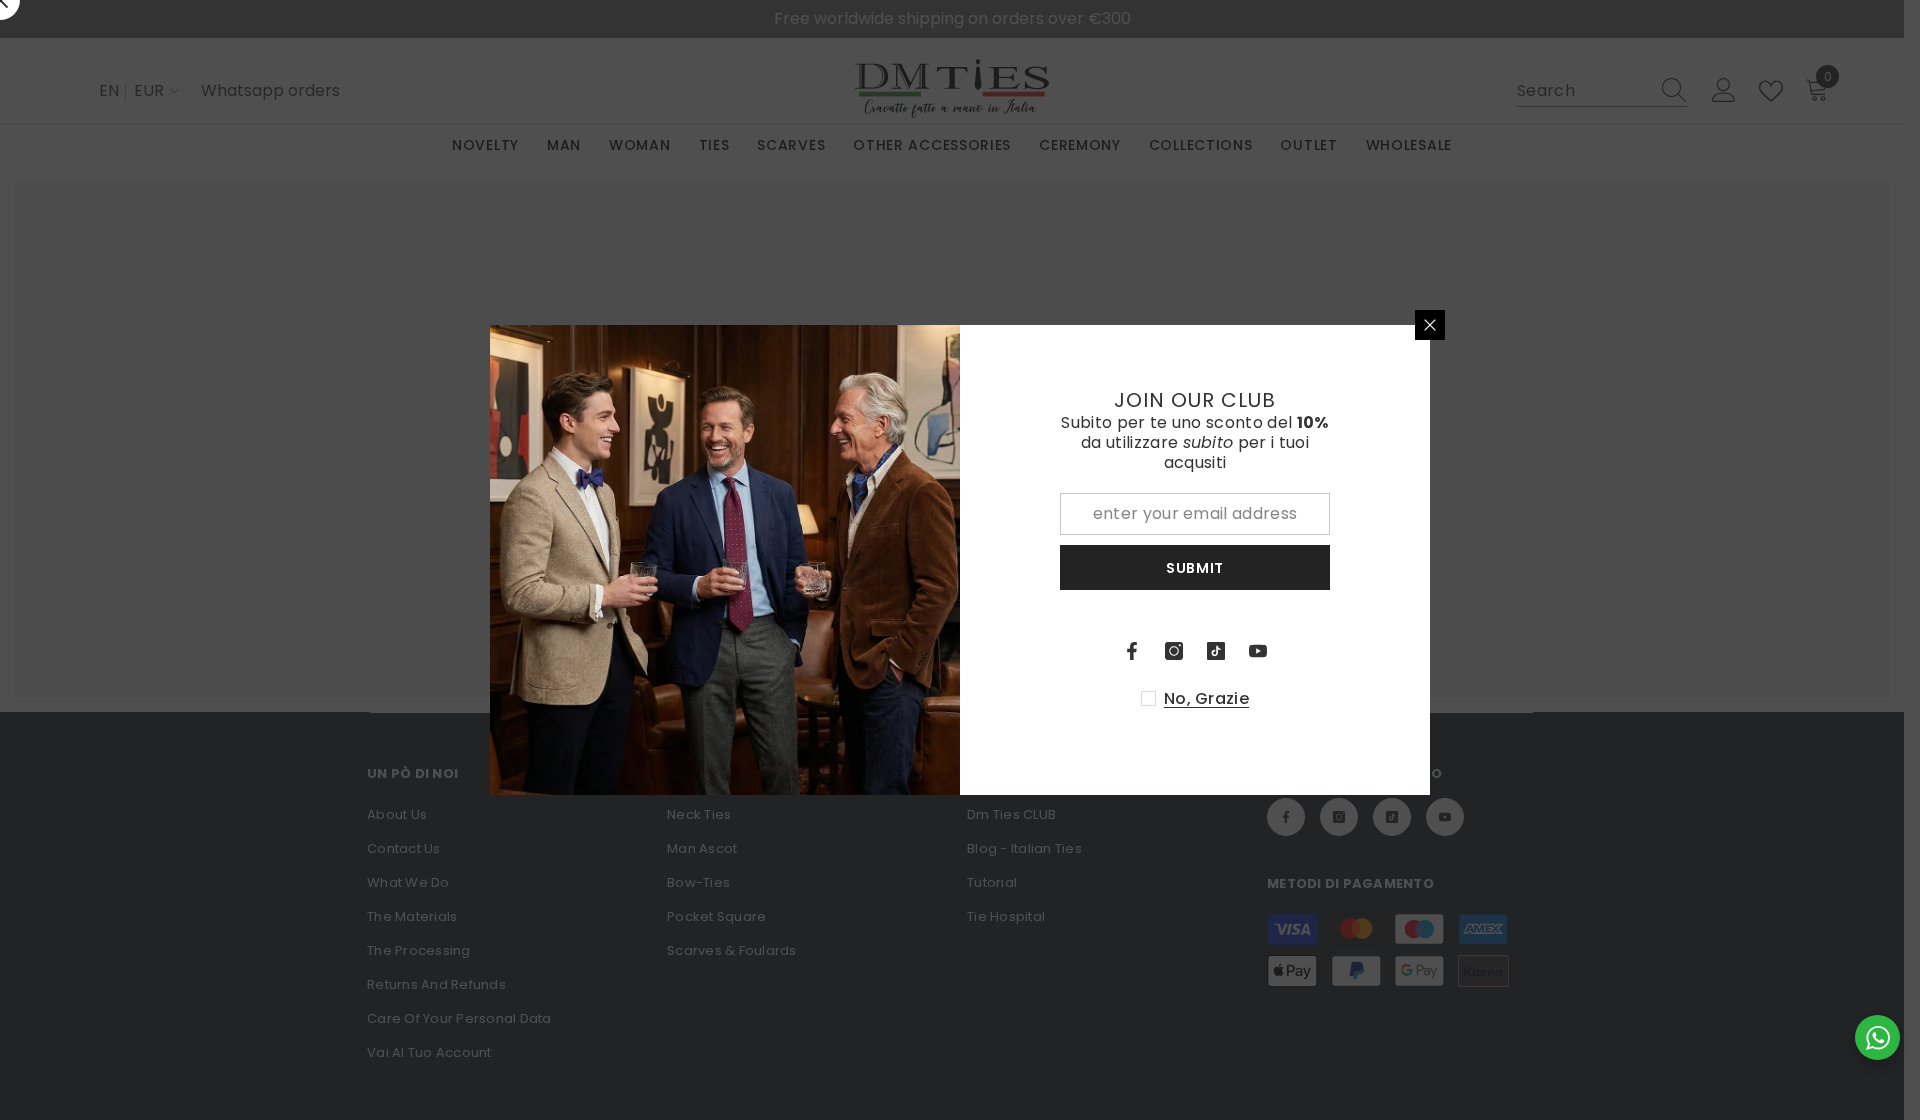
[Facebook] (1132, 651)
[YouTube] (1258, 651)
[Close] (1430, 325)
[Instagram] (1174, 651)
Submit (1195, 568)
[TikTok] (1216, 651)
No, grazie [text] (1206, 699)
